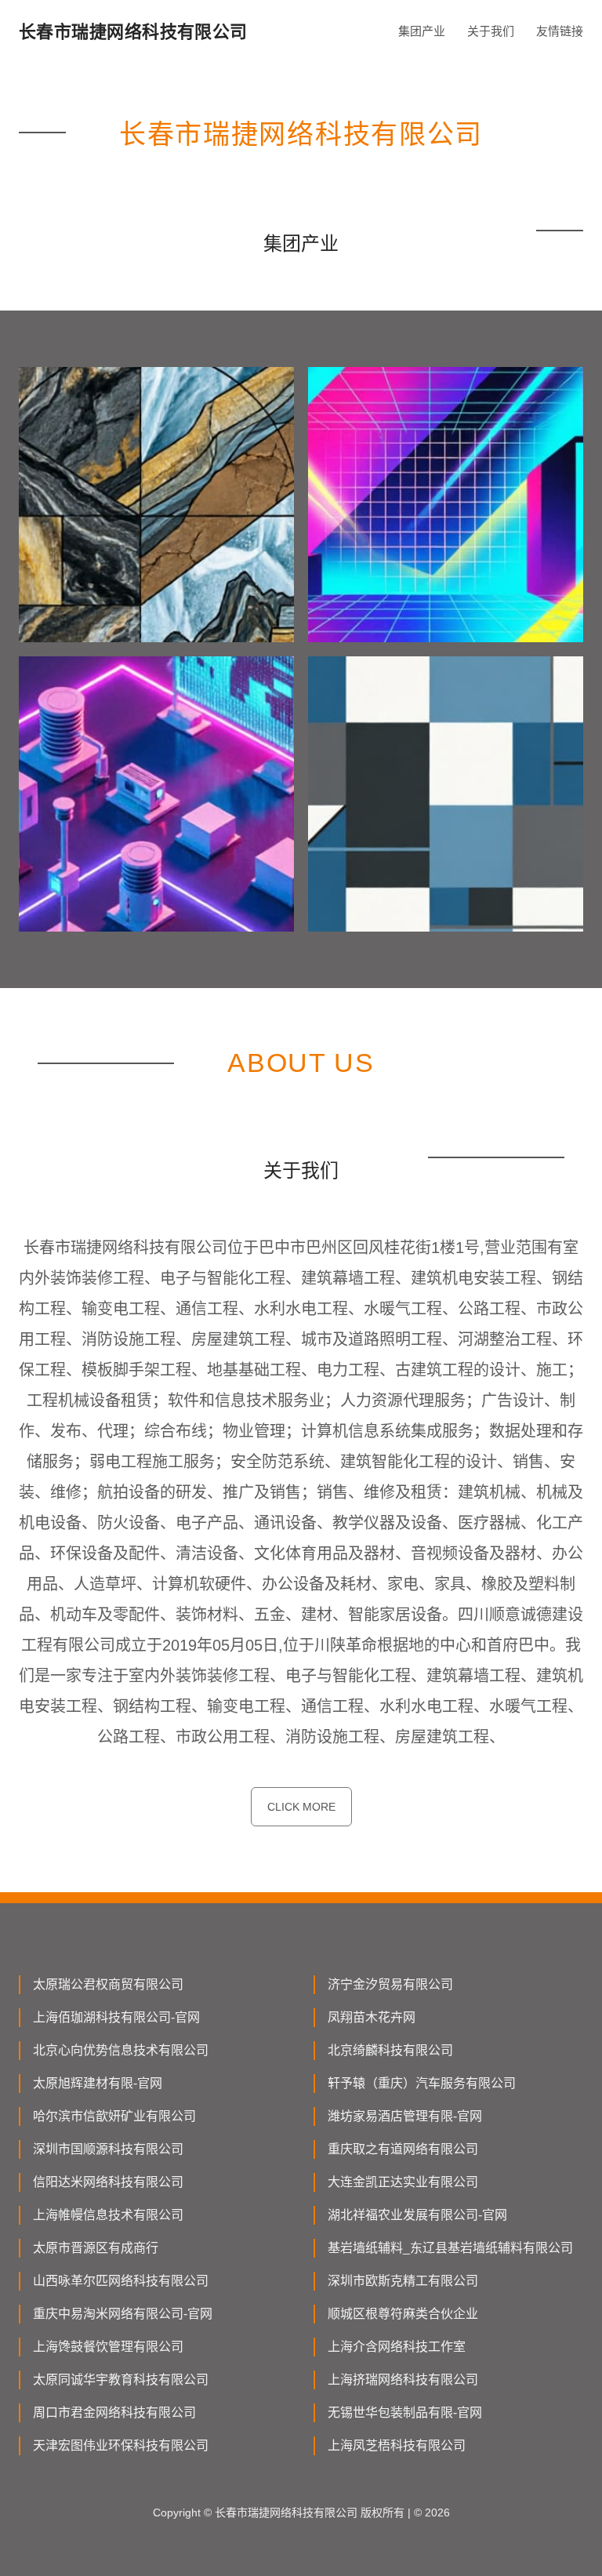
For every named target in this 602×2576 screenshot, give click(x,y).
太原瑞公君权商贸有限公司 (108, 1984)
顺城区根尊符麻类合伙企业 (403, 2314)
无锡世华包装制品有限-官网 (405, 2413)
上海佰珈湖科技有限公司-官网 (116, 2017)
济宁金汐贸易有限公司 (390, 1984)
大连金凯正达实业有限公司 (403, 2182)
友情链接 (560, 31)
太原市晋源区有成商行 (96, 2248)
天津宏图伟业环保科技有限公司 (121, 2445)
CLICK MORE (301, 1807)
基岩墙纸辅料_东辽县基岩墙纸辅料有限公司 (450, 2248)
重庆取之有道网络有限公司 (403, 2149)
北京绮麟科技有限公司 (390, 2050)
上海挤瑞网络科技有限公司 (403, 2380)
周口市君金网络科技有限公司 (114, 2413)
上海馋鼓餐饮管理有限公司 (108, 2347)
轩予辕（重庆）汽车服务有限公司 (422, 2083)
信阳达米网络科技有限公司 (108, 2182)
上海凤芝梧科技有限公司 (397, 2445)
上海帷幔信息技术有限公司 (108, 2215)
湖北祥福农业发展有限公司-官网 (417, 2215)
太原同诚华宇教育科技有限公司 (121, 2380)
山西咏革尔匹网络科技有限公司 (121, 2281)
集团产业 (422, 31)
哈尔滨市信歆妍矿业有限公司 (114, 2116)
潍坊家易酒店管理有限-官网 (405, 2116)
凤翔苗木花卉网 (372, 2017)
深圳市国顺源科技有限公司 (108, 2149)
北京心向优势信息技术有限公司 (121, 2050)
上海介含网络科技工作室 (397, 2347)
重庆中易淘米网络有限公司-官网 (123, 2314)
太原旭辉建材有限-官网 (98, 2083)
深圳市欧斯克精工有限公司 (403, 2281)
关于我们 (491, 31)
